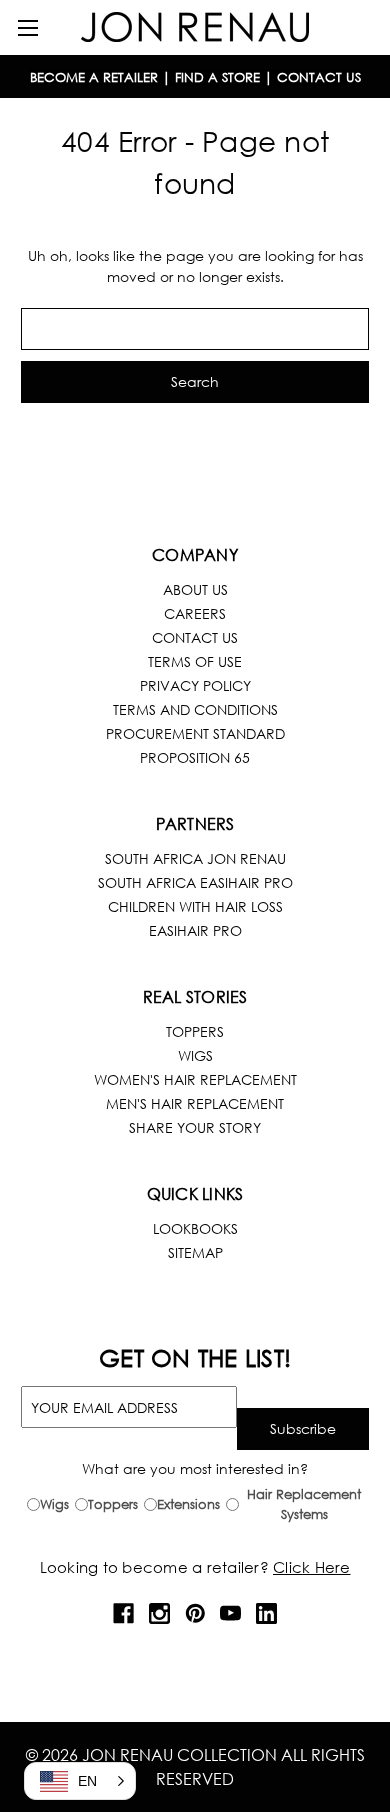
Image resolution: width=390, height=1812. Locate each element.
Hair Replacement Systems (304, 1504)
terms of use (195, 661)
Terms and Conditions (195, 709)
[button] (80, 1781)
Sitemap (195, 1252)
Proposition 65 (195, 757)
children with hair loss (195, 906)
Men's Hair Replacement (195, 1103)
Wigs (195, 1055)
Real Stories (195, 996)
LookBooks (195, 1228)
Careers (195, 613)
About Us (195, 589)
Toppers (195, 1031)
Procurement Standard (195, 733)
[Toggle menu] (27, 27)
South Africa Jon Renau (195, 858)
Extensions (188, 1504)
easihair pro (195, 930)
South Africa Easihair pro (195, 882)
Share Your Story (195, 1127)
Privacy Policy (195, 685)
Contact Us (195, 637)
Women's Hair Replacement (195, 1079)
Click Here (312, 1567)
